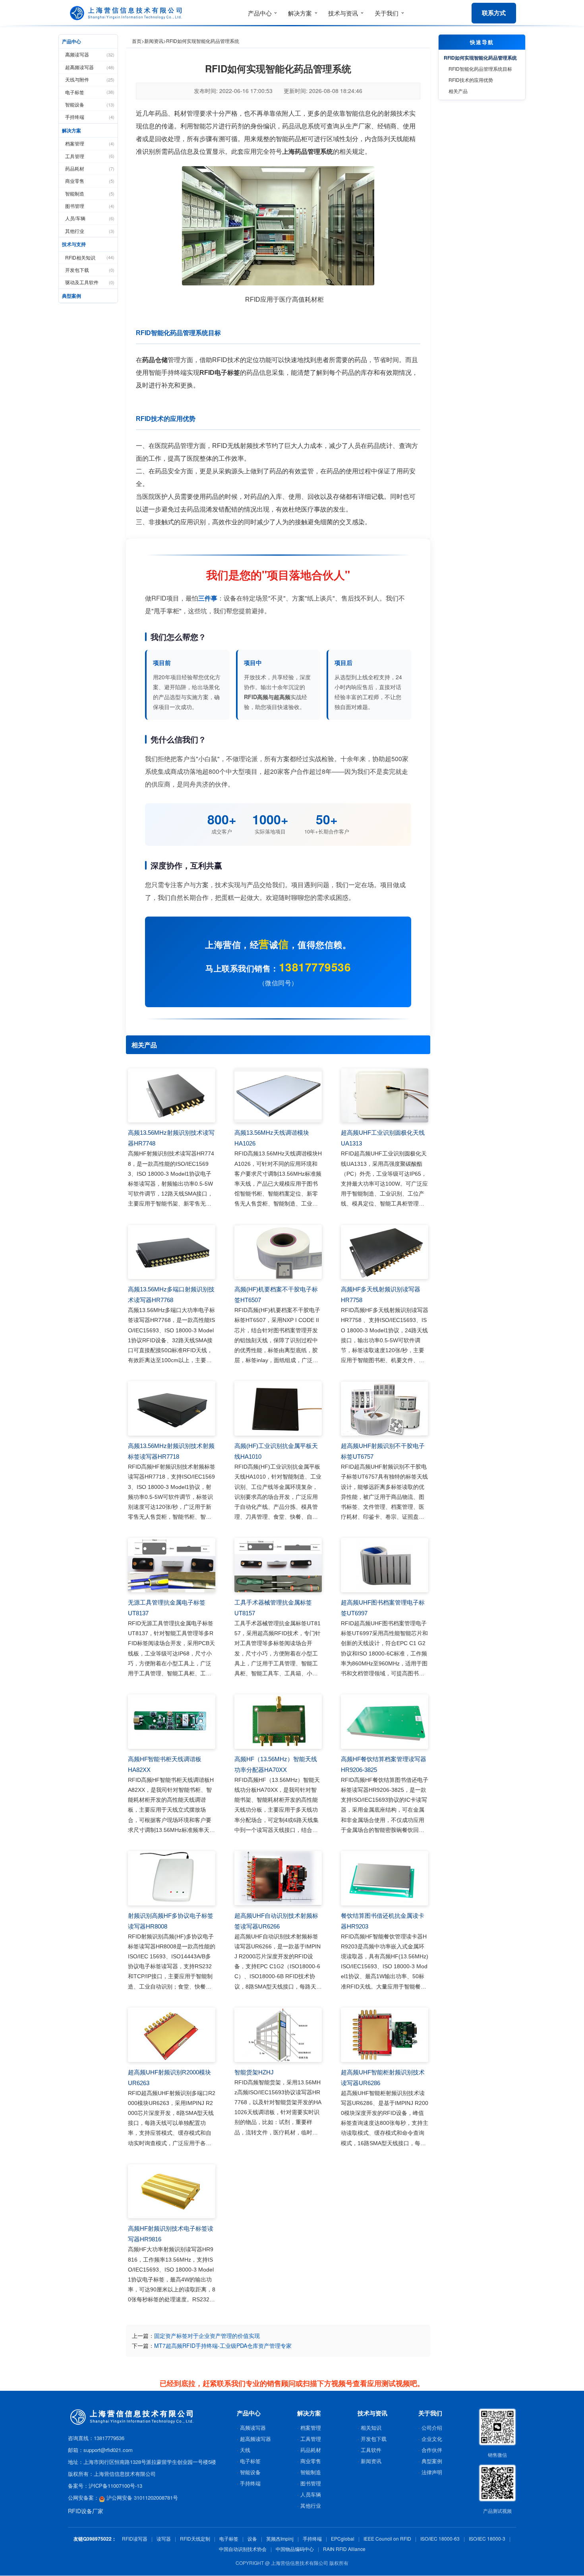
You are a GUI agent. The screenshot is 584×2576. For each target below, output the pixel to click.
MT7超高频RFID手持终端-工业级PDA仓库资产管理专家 (223, 2345)
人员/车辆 (90, 218)
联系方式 (494, 13)
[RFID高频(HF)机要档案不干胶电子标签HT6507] (278, 1252)
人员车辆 (311, 2494)
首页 (137, 41)
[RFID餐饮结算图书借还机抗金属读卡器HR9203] (385, 1878)
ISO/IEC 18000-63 (440, 2538)
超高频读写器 (90, 67)
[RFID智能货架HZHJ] (278, 2035)
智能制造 (90, 193)
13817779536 (315, 967)
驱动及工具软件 (90, 282)
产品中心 (72, 41)
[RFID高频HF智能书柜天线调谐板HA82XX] (172, 1722)
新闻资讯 (154, 41)
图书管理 (90, 206)
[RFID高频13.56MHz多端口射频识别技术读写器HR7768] (172, 1252)
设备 (252, 2538)
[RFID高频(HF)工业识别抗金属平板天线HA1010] (278, 1408)
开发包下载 (90, 270)
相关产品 (458, 91)
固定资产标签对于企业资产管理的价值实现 (207, 2336)
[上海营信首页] (128, 13)
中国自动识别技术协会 (243, 2549)
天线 (245, 2450)
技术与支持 (74, 244)
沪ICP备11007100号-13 (115, 2486)
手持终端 (90, 117)
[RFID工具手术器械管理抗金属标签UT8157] (278, 1565)
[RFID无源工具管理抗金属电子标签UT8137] (172, 1565)
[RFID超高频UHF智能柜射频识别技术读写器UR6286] (385, 2035)
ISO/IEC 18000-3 (487, 2538)
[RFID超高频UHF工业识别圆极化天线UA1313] (385, 1096)
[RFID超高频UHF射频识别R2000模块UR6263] (172, 2035)
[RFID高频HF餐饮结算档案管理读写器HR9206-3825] (385, 1722)
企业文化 (432, 2439)
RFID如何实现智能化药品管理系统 (480, 58)
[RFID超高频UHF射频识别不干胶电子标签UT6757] (385, 1408)
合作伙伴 (432, 2450)
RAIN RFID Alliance (344, 2549)
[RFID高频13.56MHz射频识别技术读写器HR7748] (172, 1096)
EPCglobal (343, 2538)
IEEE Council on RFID (387, 2538)
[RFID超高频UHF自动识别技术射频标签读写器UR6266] (278, 1878)
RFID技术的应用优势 (471, 80)
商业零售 (90, 181)
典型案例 (72, 296)
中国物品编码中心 (295, 2549)
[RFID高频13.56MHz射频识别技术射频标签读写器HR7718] (172, 1408)
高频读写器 (90, 54)
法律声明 (432, 2472)
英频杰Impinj (280, 2538)
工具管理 (90, 156)
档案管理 (90, 143)
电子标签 (90, 92)
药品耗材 (90, 168)
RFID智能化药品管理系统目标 (480, 69)
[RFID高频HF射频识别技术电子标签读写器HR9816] (172, 2191)
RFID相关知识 (90, 257)
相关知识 (371, 2428)
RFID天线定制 (195, 2538)
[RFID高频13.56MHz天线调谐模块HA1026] (278, 1096)
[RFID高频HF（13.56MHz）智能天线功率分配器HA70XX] (278, 1722)
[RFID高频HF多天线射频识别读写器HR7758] (385, 1252)
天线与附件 (90, 79)
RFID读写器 (135, 2538)
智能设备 (90, 104)
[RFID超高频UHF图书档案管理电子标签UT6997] (385, 1565)
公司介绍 (432, 2428)
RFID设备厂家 (86, 2511)
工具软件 (371, 2450)
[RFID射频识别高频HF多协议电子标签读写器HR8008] (172, 1878)
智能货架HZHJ (254, 2072)
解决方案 (72, 130)
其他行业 (90, 231)
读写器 (164, 2538)
